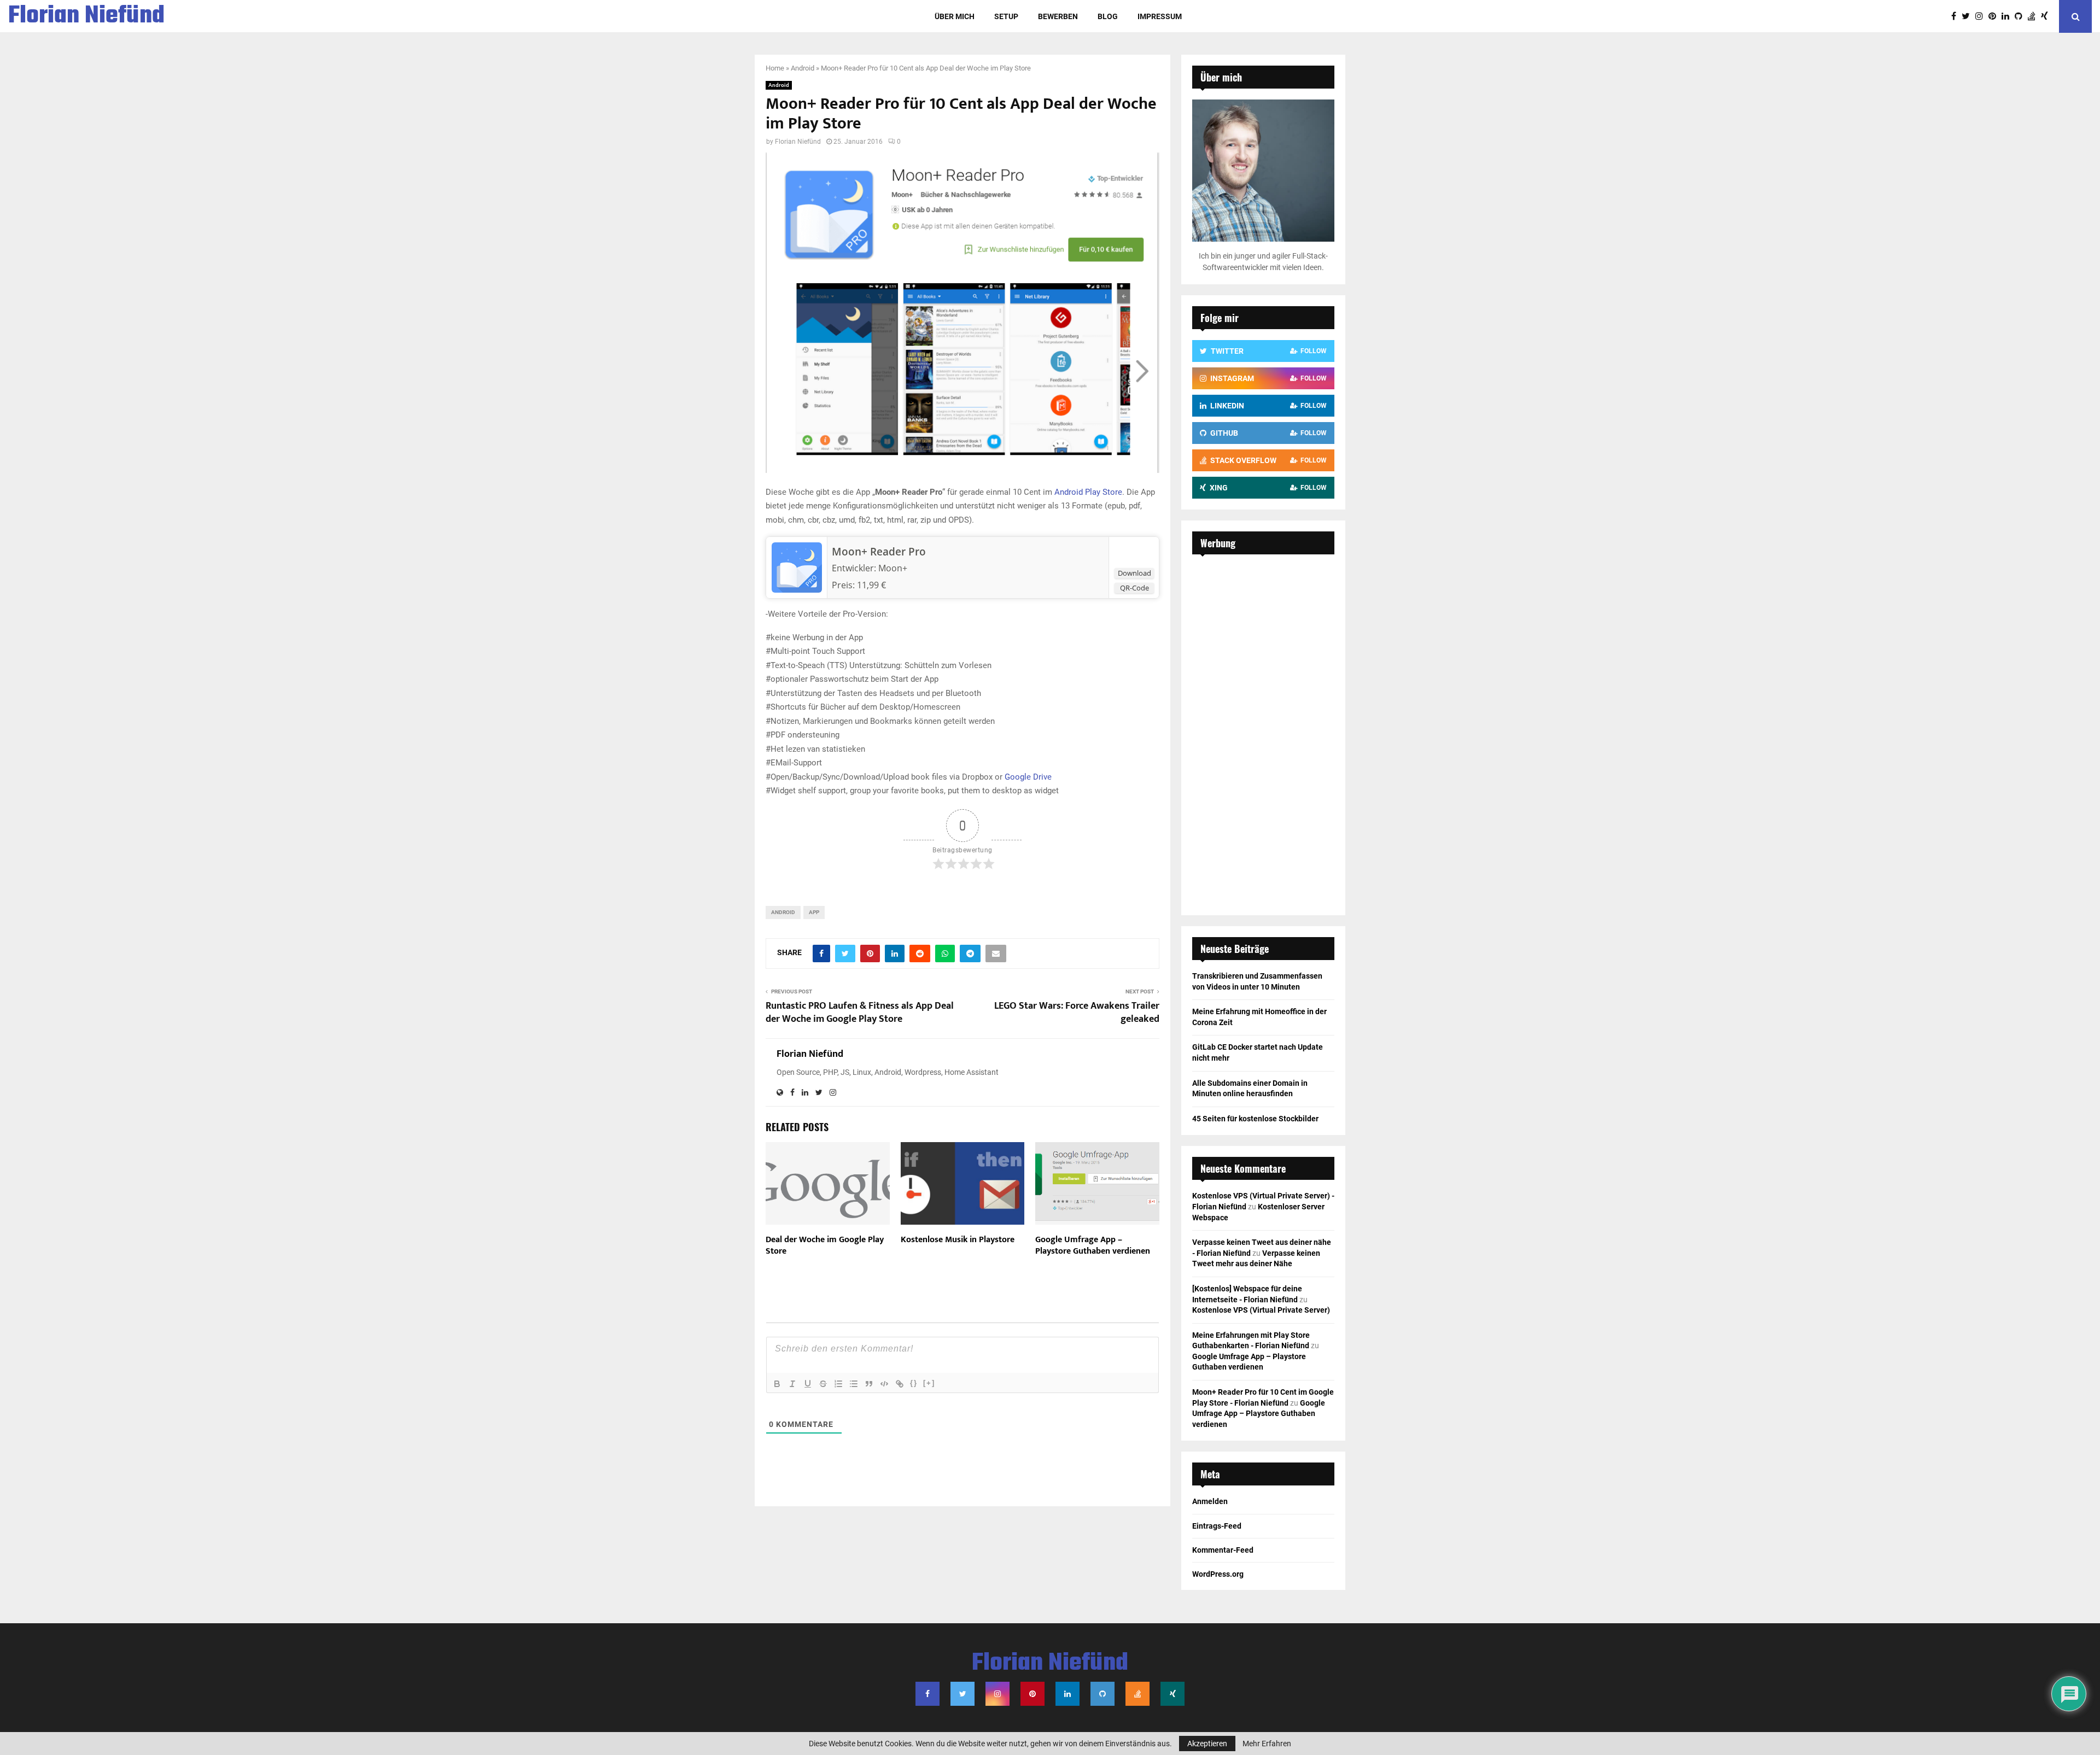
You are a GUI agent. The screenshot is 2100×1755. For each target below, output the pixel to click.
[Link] (900, 1384)
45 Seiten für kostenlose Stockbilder (1255, 1119)
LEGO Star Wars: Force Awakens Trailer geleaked (1077, 1013)
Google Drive (1028, 777)
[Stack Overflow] (2034, 16)
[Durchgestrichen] (823, 1384)
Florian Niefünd (86, 16)
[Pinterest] (1995, 16)
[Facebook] (1956, 16)
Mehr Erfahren (1267, 1744)
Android (803, 68)
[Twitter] (1968, 16)
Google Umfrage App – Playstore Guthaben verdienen (1093, 1245)
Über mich (955, 16)
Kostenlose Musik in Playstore (958, 1240)
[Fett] (777, 1384)
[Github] (2021, 16)
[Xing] (2047, 16)
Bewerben (1058, 16)
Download (1134, 573)
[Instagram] (1982, 16)
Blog (1108, 16)
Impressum (1160, 16)
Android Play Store (1087, 492)
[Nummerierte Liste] (838, 1384)
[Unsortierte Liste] (854, 1384)
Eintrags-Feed (1217, 1526)
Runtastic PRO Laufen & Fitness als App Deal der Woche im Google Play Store (860, 1013)
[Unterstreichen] (808, 1384)
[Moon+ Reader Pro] (797, 589)
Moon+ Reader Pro (879, 552)
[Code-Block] (884, 1384)
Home (775, 68)
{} (914, 1383)
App (814, 912)
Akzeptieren (1207, 1744)
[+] (929, 1383)
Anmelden (1210, 1501)
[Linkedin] (2008, 16)
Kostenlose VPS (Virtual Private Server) (1261, 1310)
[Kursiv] (792, 1384)
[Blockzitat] (869, 1384)
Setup (1006, 16)
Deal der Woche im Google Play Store (825, 1245)
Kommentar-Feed (1223, 1550)
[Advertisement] (1263, 729)
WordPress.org (1218, 1574)
